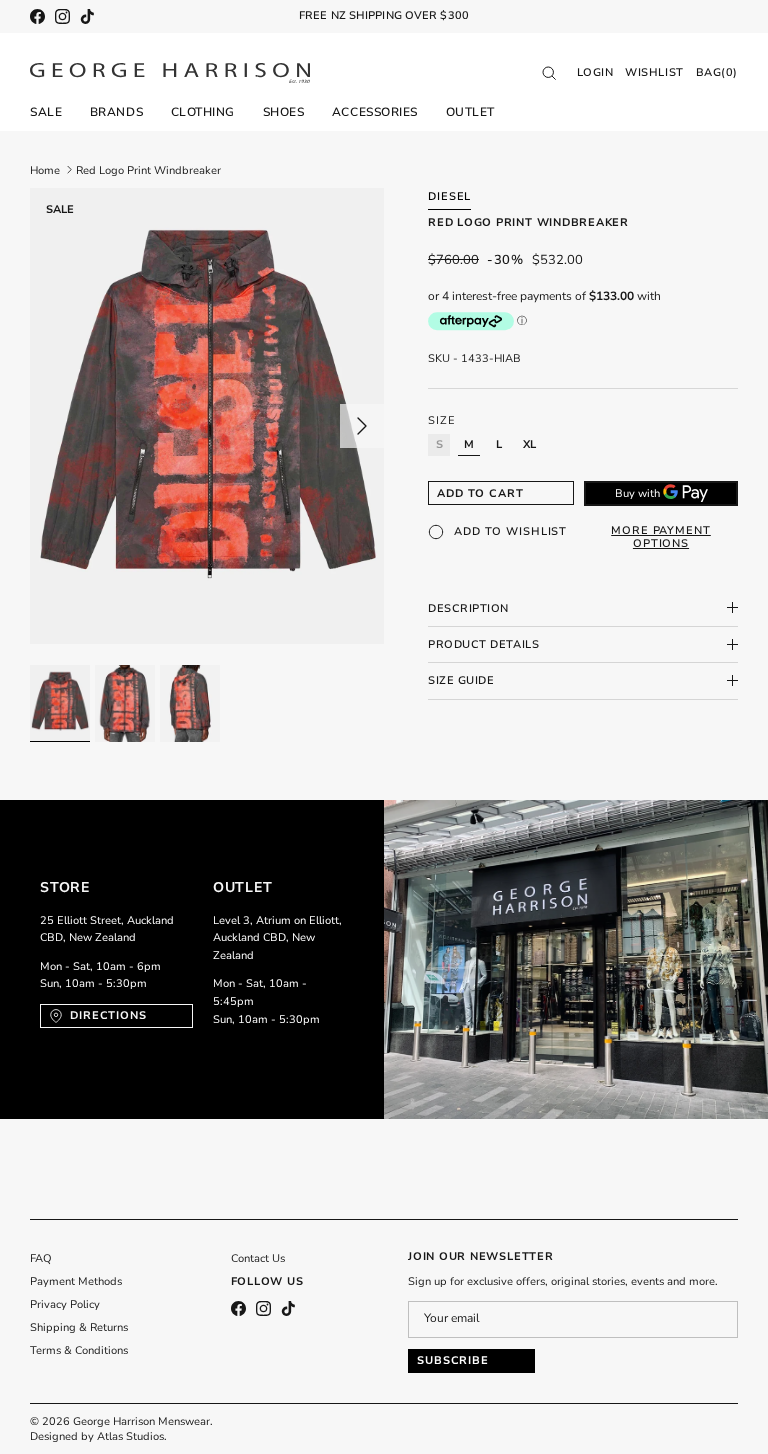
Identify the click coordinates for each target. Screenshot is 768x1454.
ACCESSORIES (375, 112)
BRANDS (116, 112)
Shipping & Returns (79, 1327)
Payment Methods (76, 1281)
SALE (46, 112)
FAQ (41, 1258)
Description (468, 608)
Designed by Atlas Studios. (98, 1436)
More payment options (661, 537)
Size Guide (461, 680)
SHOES (284, 112)
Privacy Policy (65, 1304)
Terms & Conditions (79, 1350)
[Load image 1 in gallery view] (207, 416)
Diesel (449, 196)
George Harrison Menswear (141, 1421)
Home (45, 169)
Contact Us (258, 1258)
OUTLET (470, 112)
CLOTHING (203, 112)
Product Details (483, 644)
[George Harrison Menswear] (170, 73)
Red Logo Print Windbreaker (148, 169)
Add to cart (480, 493)
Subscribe (453, 1360)
